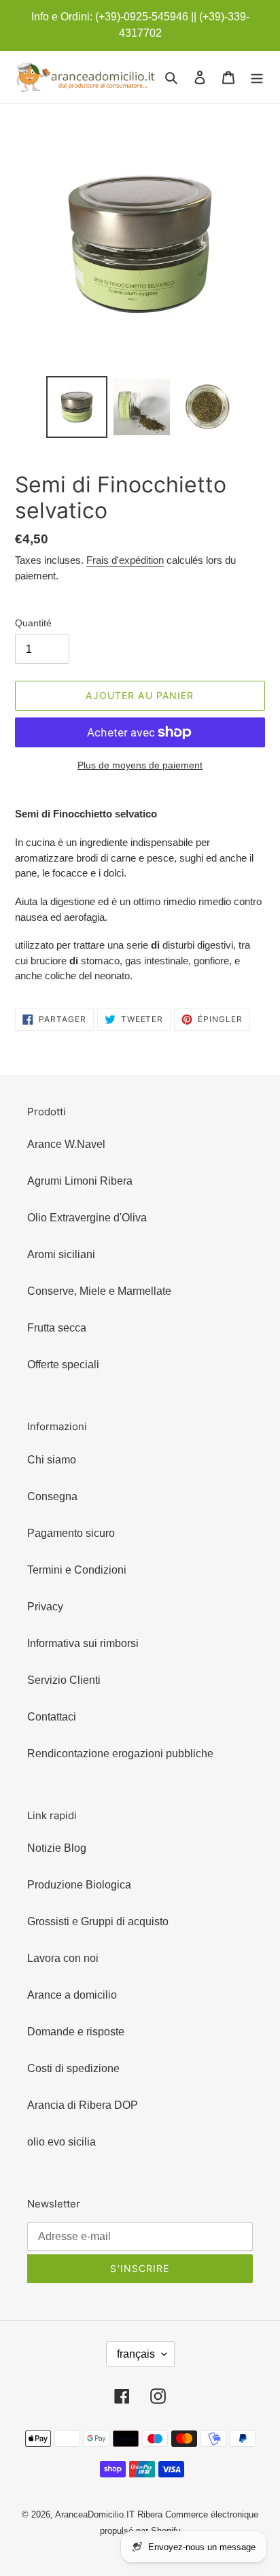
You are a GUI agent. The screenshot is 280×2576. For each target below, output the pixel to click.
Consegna (52, 1496)
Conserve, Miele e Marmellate (99, 1291)
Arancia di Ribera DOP (83, 2105)
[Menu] (257, 78)
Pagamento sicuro (71, 1533)
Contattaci (52, 1717)
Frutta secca (57, 1328)
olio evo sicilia (62, 2142)
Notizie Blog (57, 1848)
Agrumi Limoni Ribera (80, 1181)
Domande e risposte (76, 2032)
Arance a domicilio (72, 1995)
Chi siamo (52, 1460)
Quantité (33, 623)
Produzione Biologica (79, 1885)
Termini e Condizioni (77, 1570)
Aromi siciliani (61, 1254)
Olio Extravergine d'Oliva (87, 1218)
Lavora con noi (63, 1958)
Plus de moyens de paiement (140, 765)
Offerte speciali (63, 1365)
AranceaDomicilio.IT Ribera (109, 2514)
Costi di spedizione (73, 2068)
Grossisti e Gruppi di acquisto (98, 1921)
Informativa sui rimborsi (83, 1643)
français (136, 2354)
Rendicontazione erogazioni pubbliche (120, 1753)
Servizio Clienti (64, 1680)
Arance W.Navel (66, 1144)
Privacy (45, 1607)
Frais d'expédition (125, 560)
